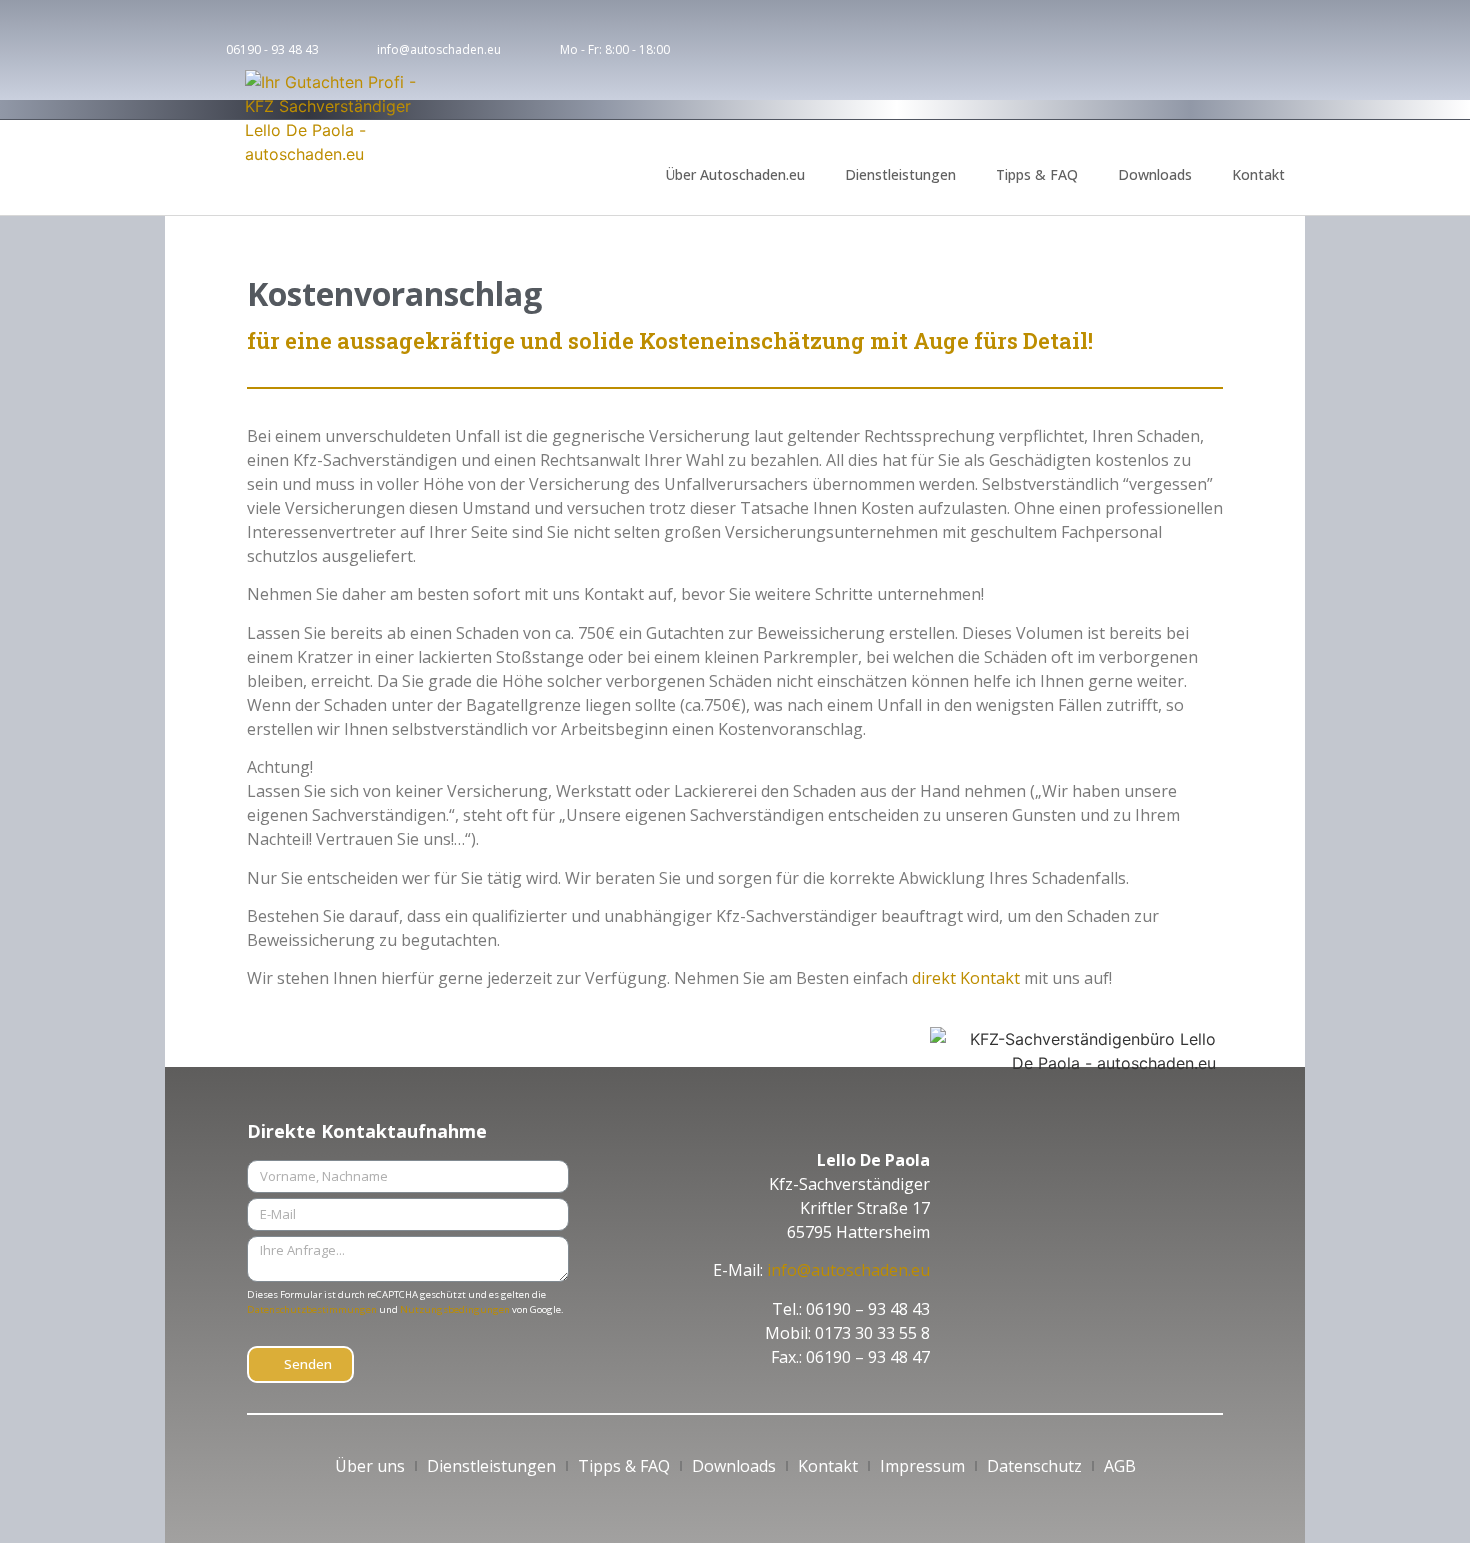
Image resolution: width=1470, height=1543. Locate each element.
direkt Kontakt (966, 978)
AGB (1120, 1466)
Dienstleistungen (900, 174)
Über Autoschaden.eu (735, 174)
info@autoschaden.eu (848, 1270)
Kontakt (1258, 174)
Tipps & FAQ (1037, 174)
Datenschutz (1034, 1466)
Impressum (922, 1466)
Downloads (1155, 174)
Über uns (370, 1466)
